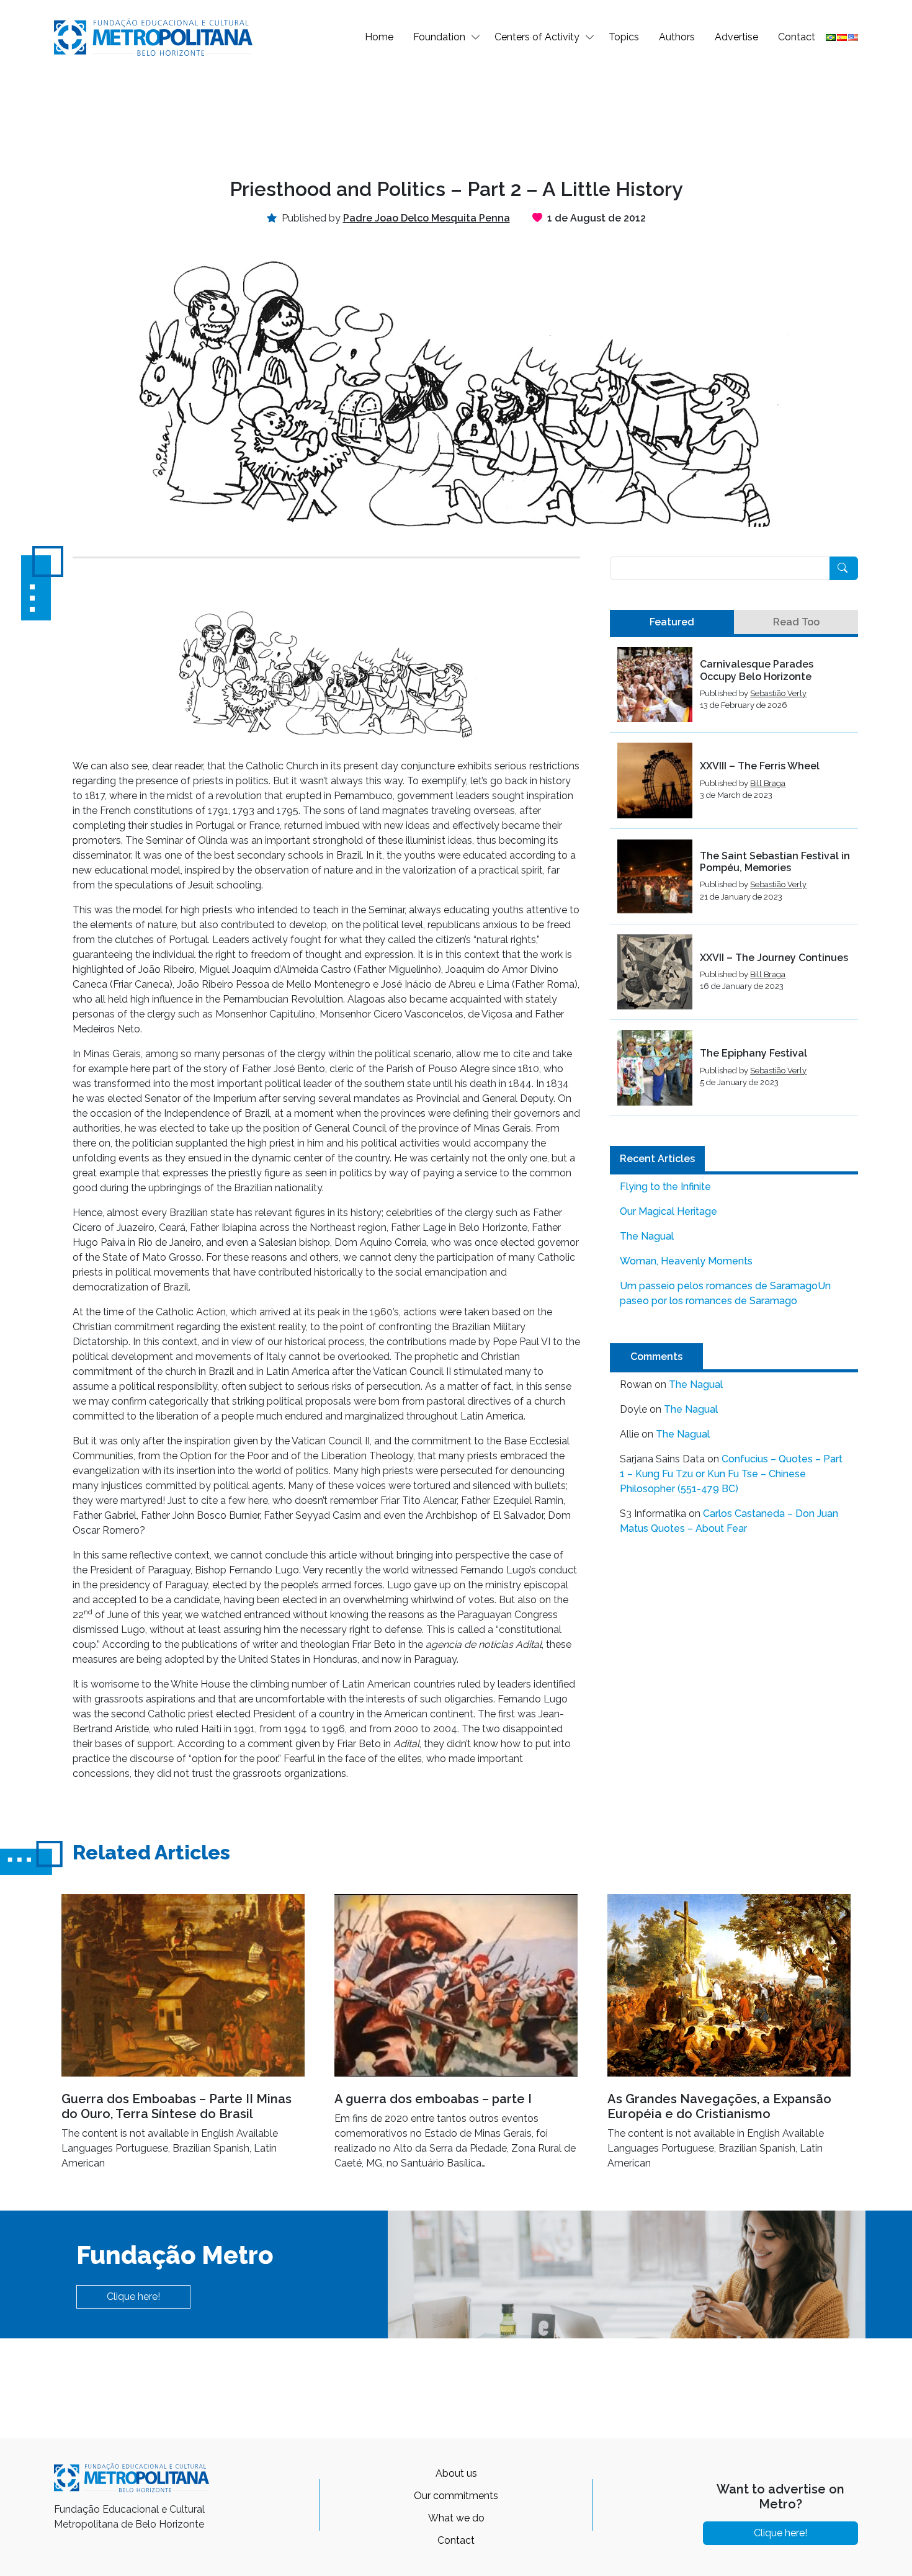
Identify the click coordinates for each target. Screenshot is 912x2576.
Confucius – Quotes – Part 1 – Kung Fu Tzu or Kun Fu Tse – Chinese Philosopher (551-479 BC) (731, 1474)
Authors (677, 37)
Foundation (439, 37)
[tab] (672, 622)
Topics (624, 37)
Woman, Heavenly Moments (686, 1261)
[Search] (844, 568)
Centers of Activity (537, 37)
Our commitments (456, 2496)
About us (456, 2473)
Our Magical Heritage (668, 1211)
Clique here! (133, 2296)
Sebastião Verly (778, 693)
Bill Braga (768, 783)
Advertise (736, 37)
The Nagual (647, 1236)
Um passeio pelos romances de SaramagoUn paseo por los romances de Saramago (725, 1293)
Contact (797, 37)
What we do (456, 2518)
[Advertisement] (456, 115)
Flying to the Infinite (665, 1187)
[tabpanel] (734, 882)
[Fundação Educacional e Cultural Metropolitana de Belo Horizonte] (153, 36)
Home (379, 37)
